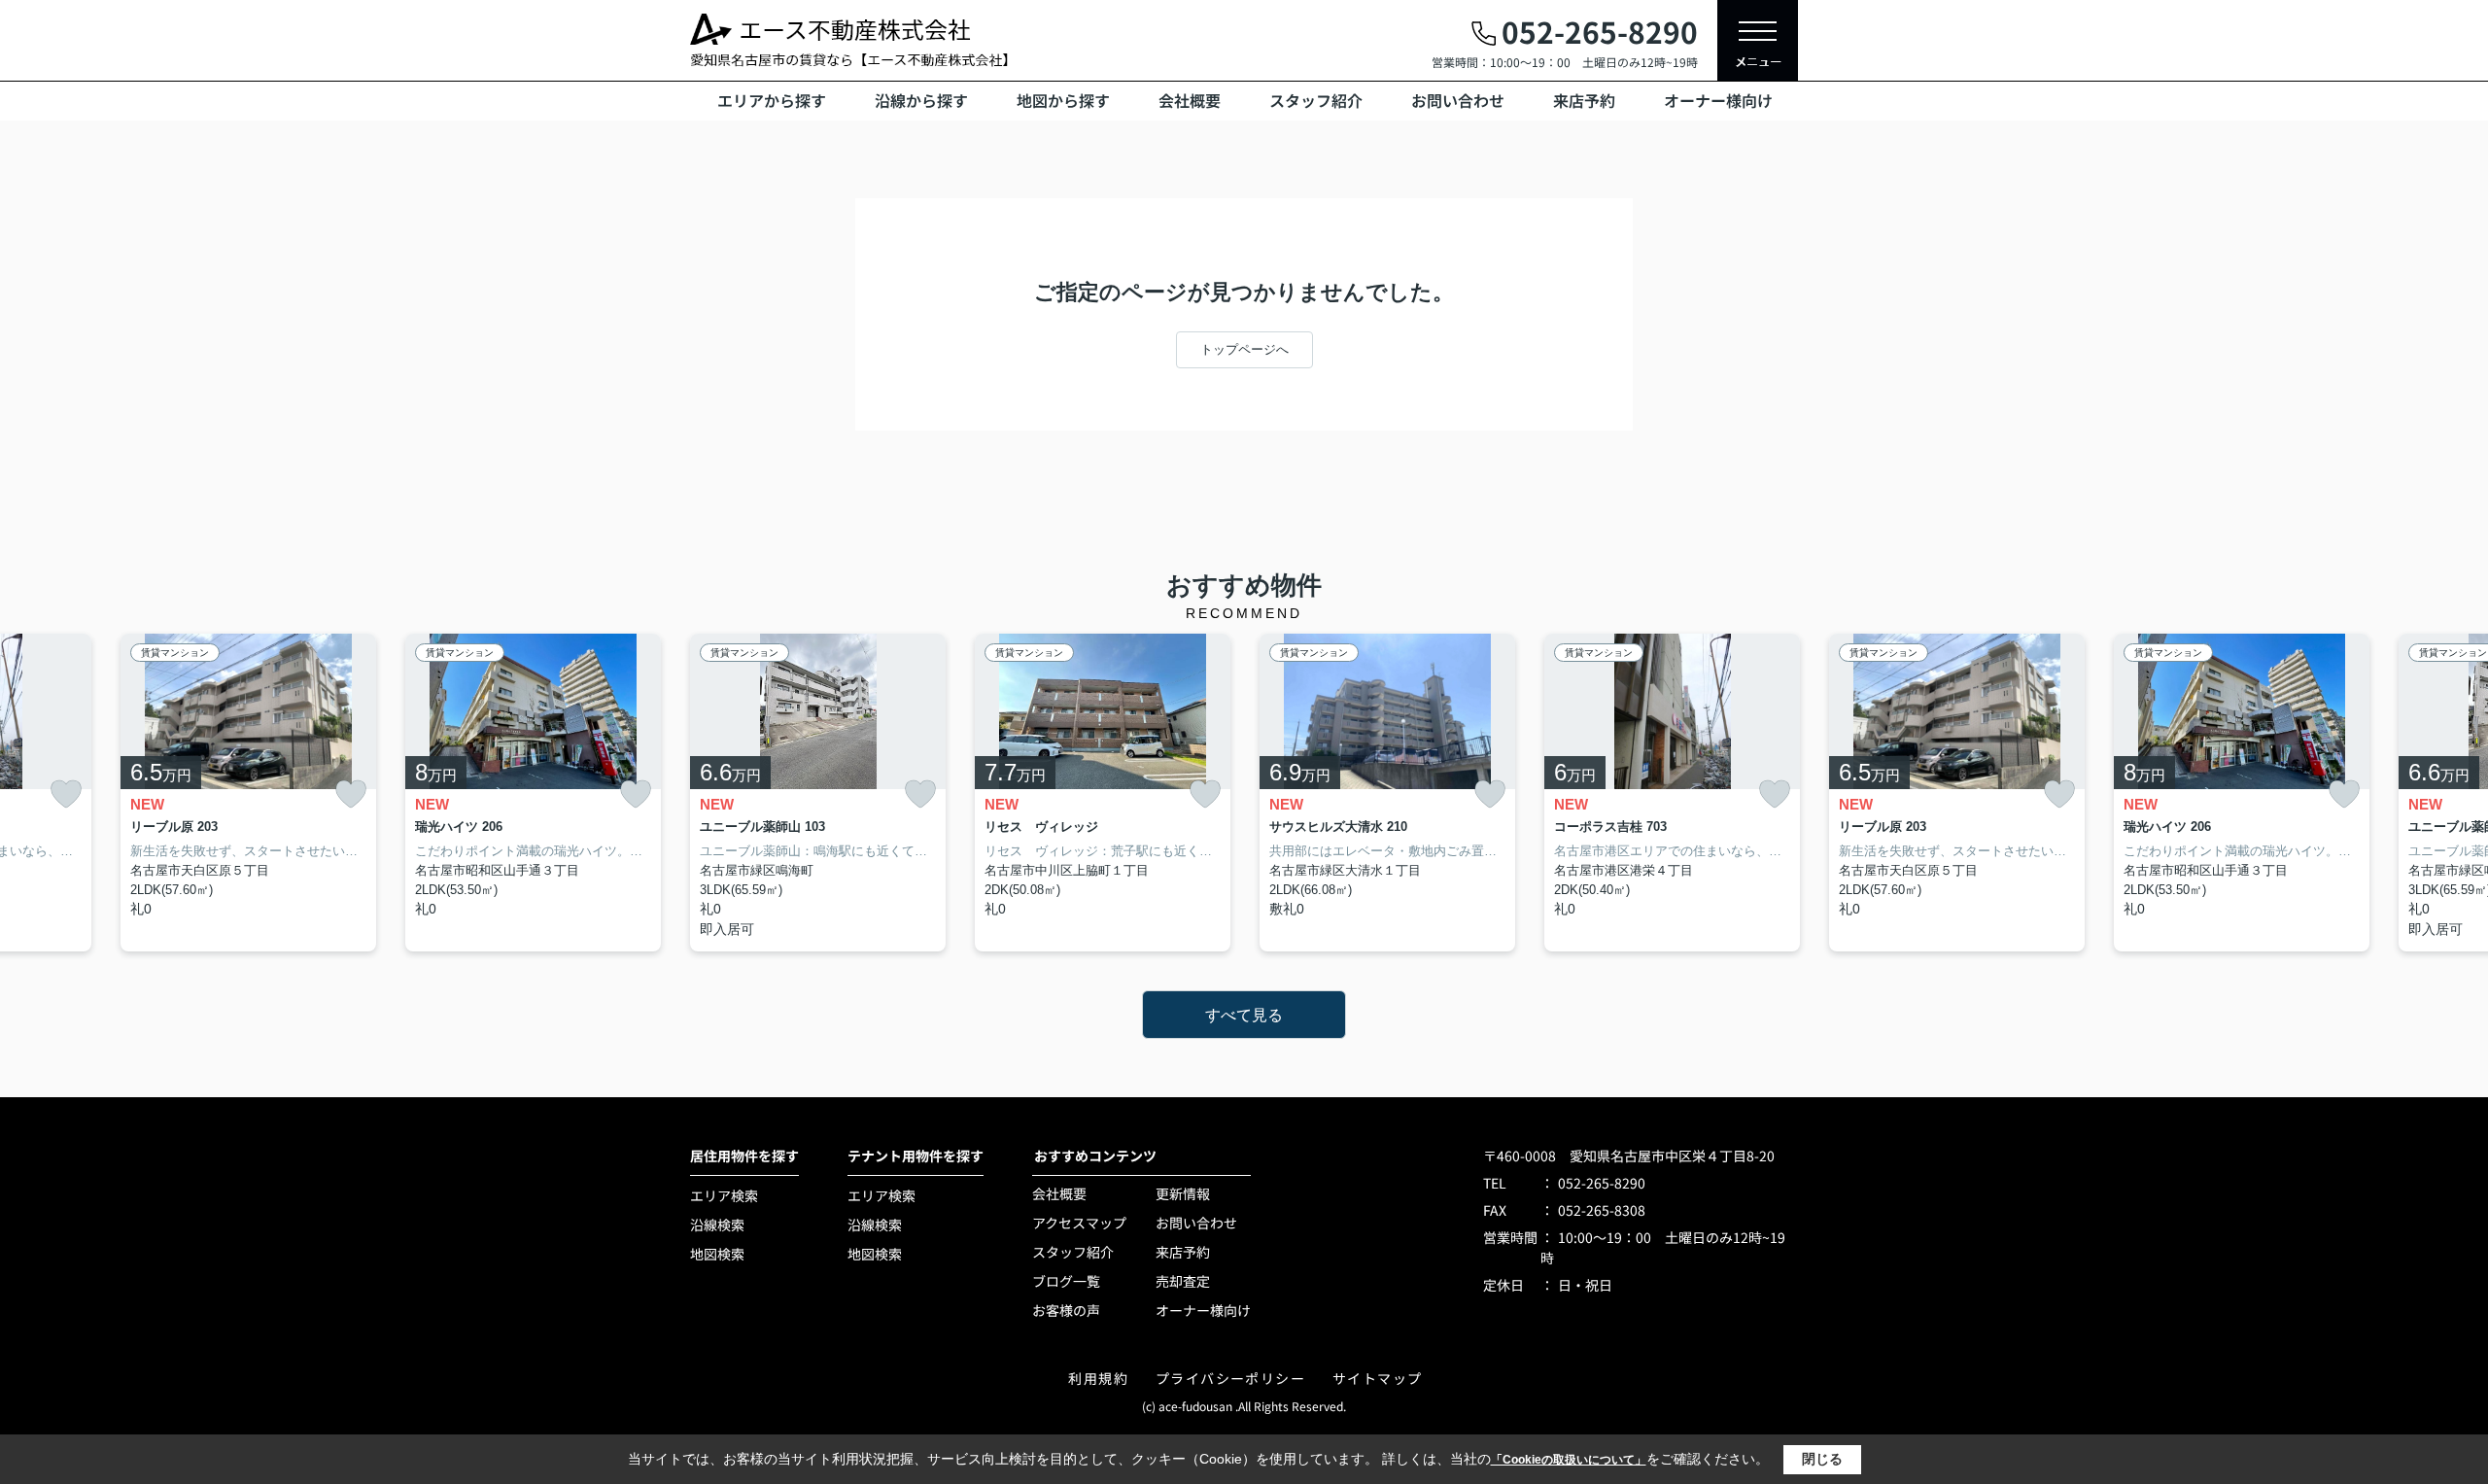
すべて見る (1244, 1015)
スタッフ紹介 (1316, 100)
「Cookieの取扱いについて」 (1569, 1460)
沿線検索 (717, 1225)
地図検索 (717, 1254)
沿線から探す (921, 100)
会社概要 (1190, 100)
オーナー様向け (1718, 100)
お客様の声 (1066, 1310)
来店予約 (1584, 100)
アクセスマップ (1079, 1223)
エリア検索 (724, 1195)
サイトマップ (1377, 1378)
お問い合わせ (1458, 100)
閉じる (1822, 1459)
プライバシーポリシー (1230, 1378)
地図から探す (1063, 100)
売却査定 (1183, 1281)
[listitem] (818, 793)
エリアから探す (772, 100)
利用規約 (1098, 1378)
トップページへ (1244, 349)
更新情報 (1183, 1193)
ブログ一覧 (1066, 1281)
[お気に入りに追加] (66, 794)
